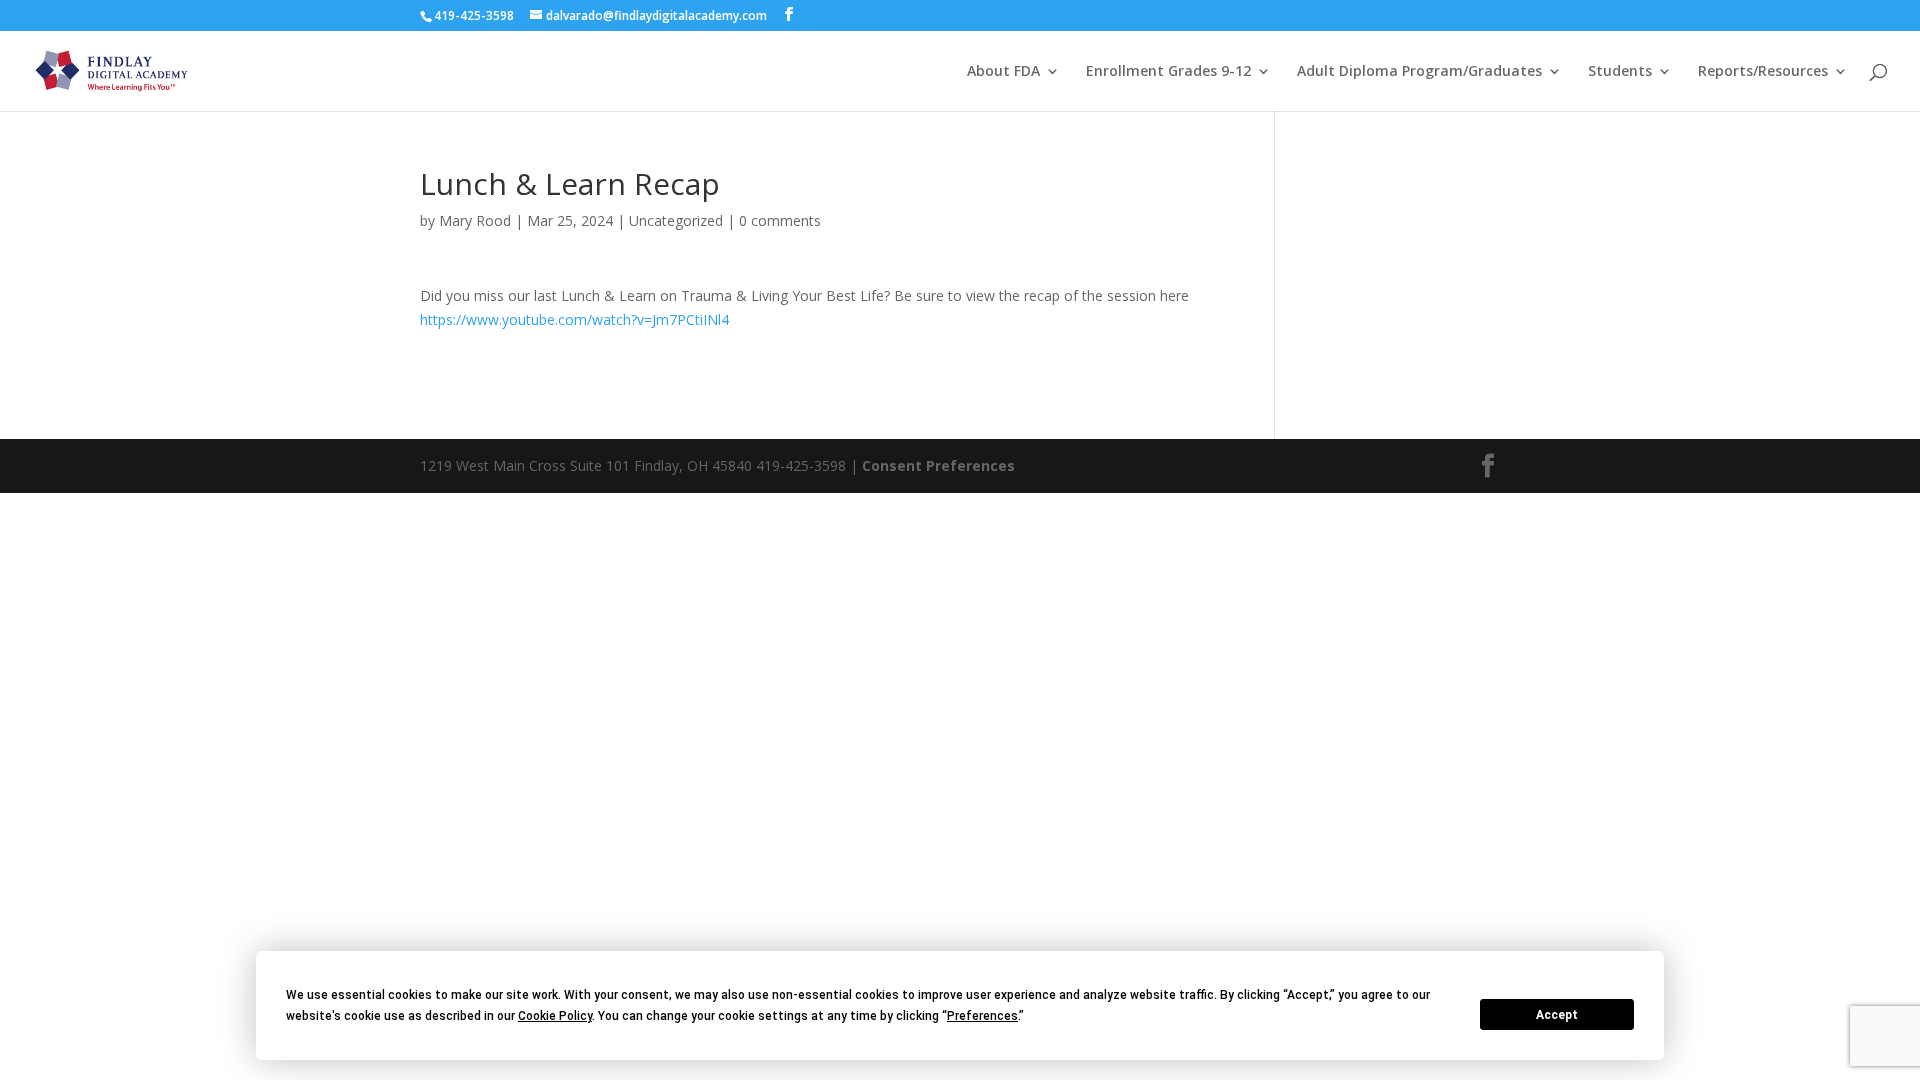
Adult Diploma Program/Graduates (1419, 72)
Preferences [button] (982, 1016)
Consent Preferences (938, 465)
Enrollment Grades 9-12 (1168, 72)
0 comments (780, 220)
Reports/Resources (1763, 72)
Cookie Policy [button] (555, 1016)
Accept (1557, 1015)
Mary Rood (475, 220)
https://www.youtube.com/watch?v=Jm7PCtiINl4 (574, 319)
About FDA (1003, 72)
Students (1620, 72)
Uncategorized (676, 220)
